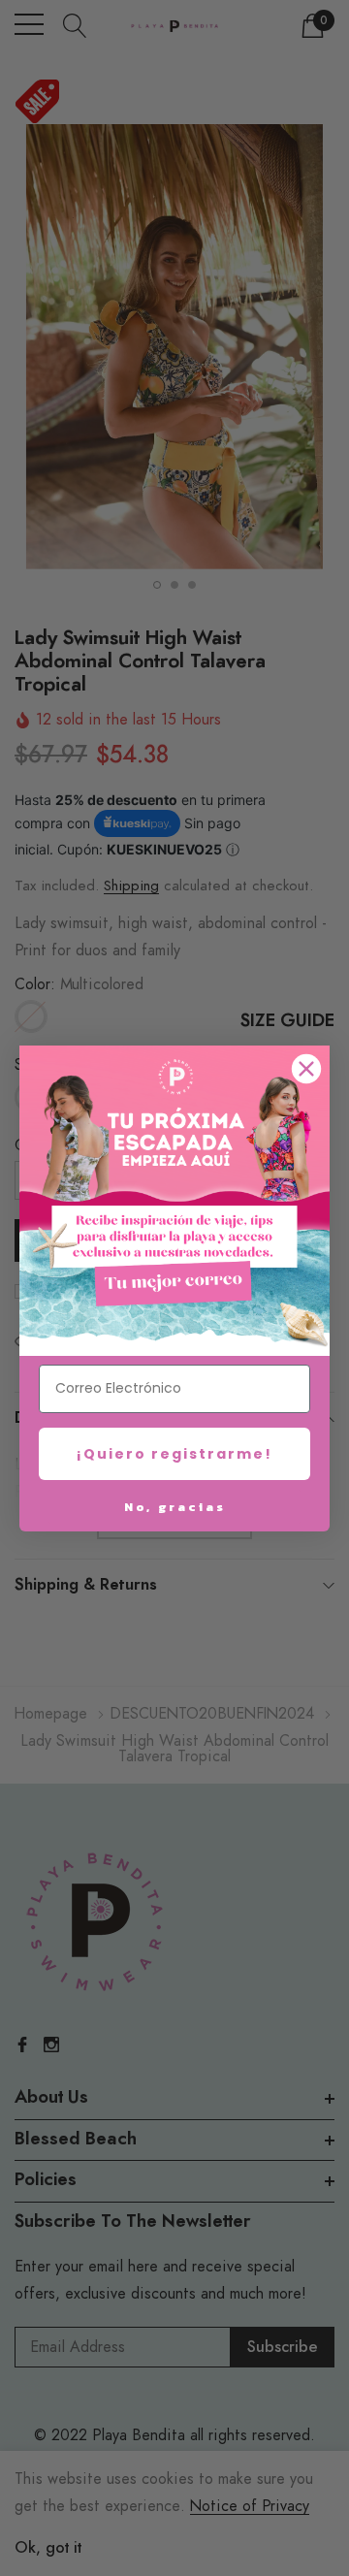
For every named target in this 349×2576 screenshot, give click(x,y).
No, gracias (175, 1507)
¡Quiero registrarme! (174, 1454)
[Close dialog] (306, 1069)
